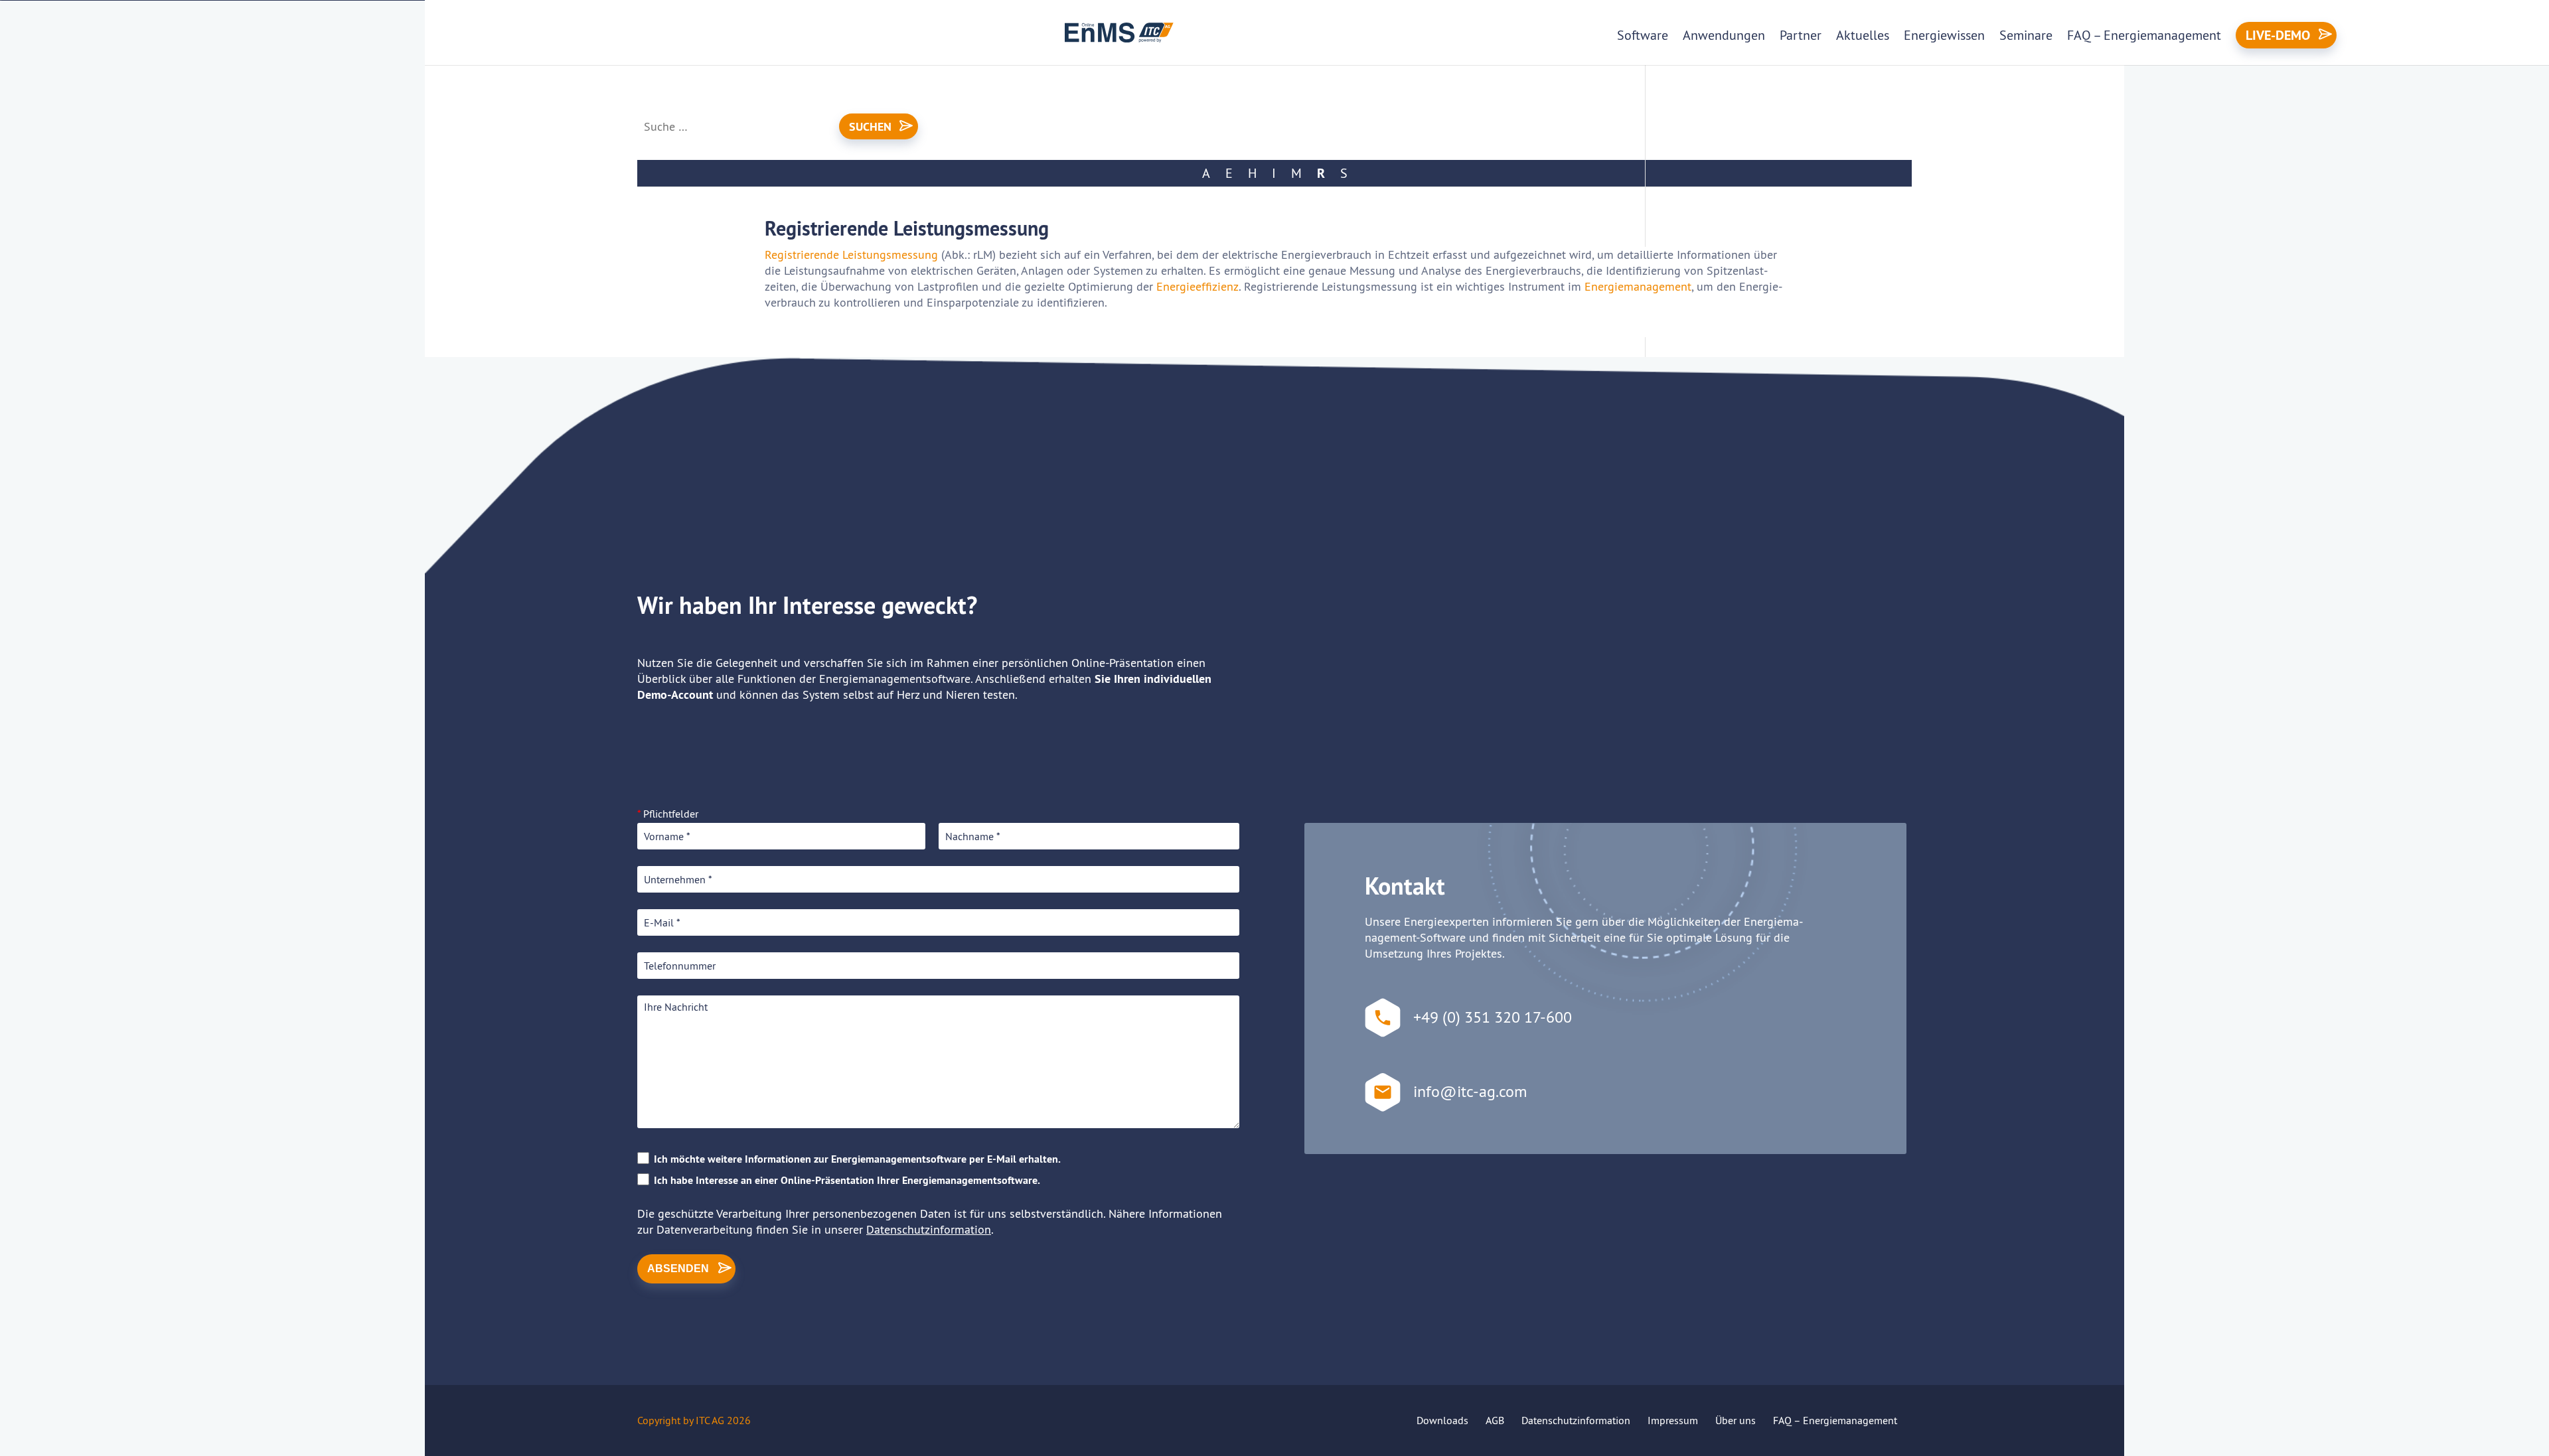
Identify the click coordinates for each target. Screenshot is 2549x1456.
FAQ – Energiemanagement (2144, 35)
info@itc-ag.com (1470, 1091)
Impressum (1673, 1420)
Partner (1801, 35)
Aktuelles (1863, 35)
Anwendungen (1724, 35)
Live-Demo (2278, 35)
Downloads (1442, 1420)
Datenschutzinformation (929, 1229)
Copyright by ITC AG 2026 (694, 1420)
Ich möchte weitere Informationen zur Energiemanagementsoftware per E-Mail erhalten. (857, 1159)
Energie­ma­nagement (1638, 286)
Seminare (2026, 35)
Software (1643, 35)
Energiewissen (1944, 35)
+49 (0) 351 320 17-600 (1493, 1017)
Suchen (870, 126)
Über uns (1736, 1420)
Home (655, 86)
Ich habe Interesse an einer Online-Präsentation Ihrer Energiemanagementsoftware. (847, 1180)
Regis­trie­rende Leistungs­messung (851, 255)
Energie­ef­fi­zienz (1197, 286)
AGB (1495, 1420)
